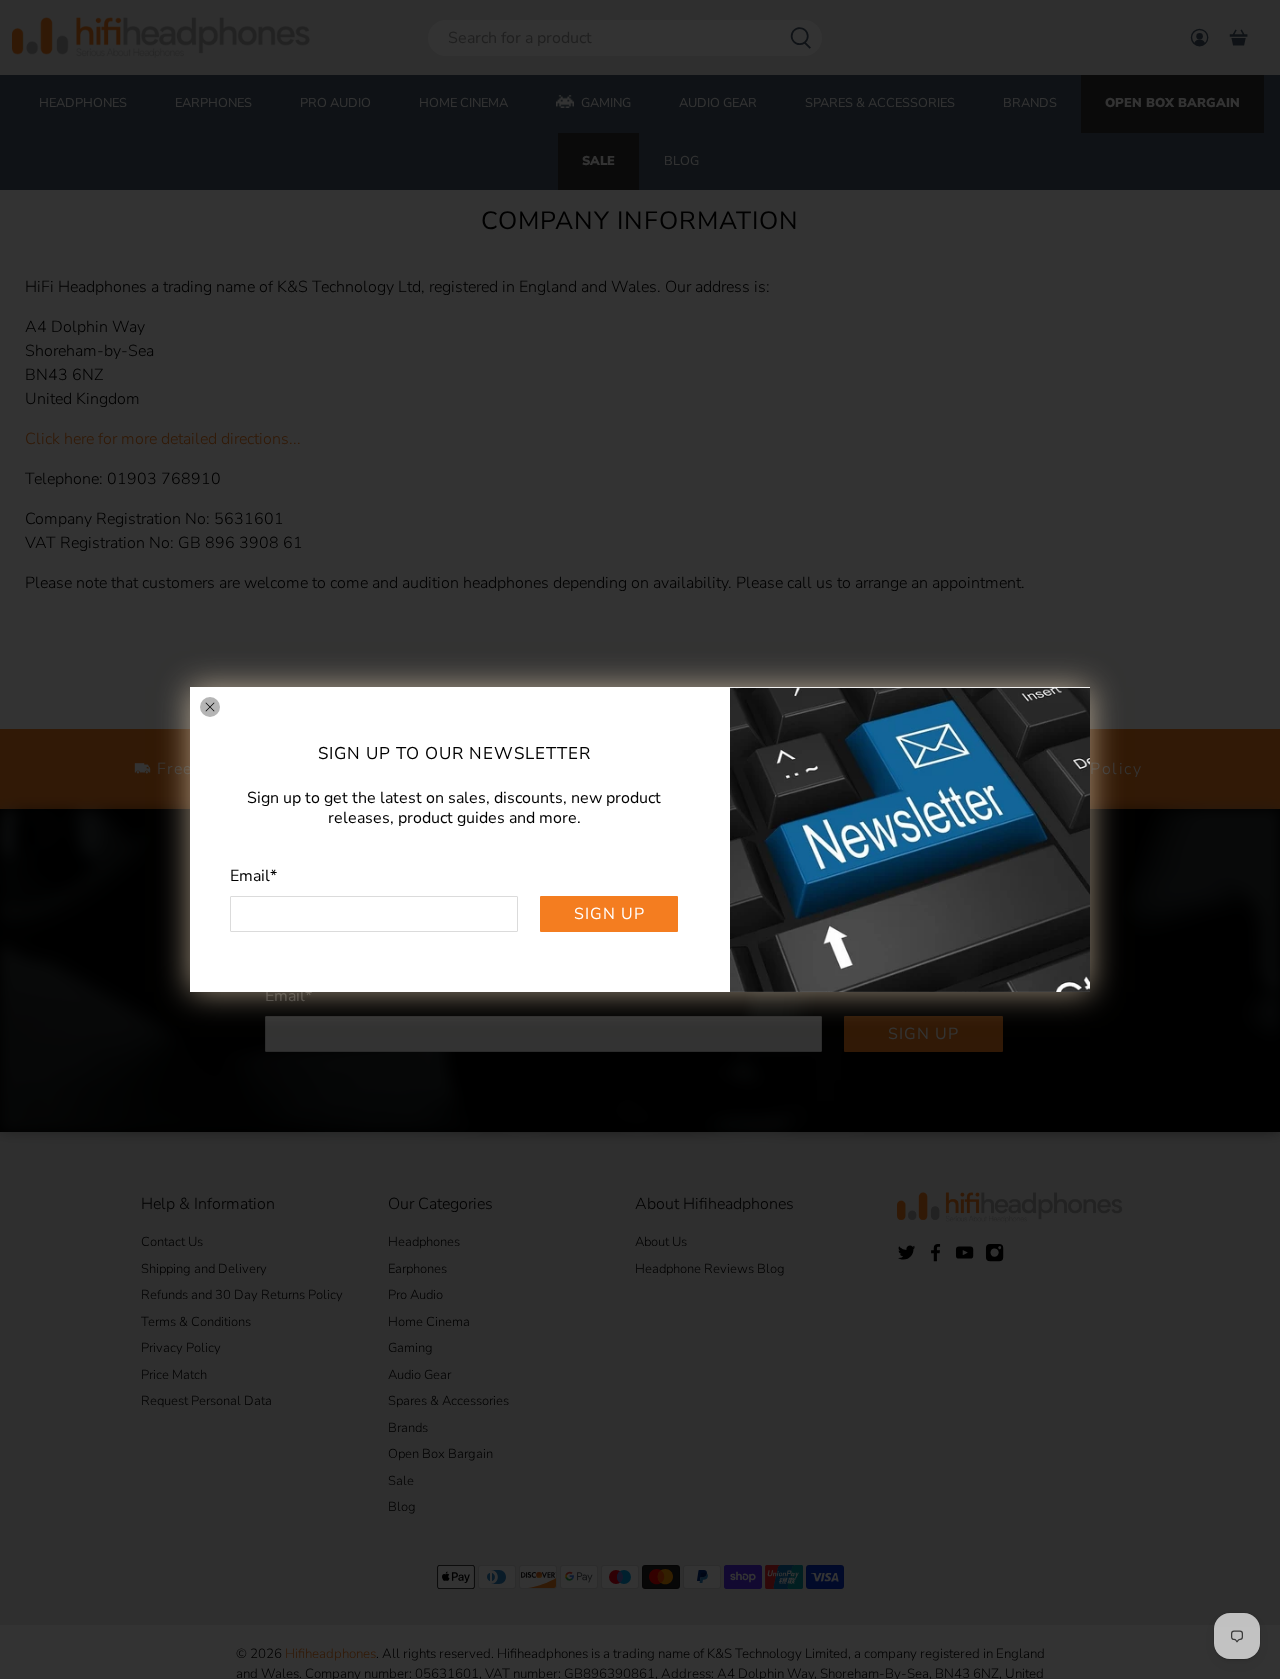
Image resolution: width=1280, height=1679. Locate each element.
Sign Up (609, 914)
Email (253, 876)
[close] (210, 707)
